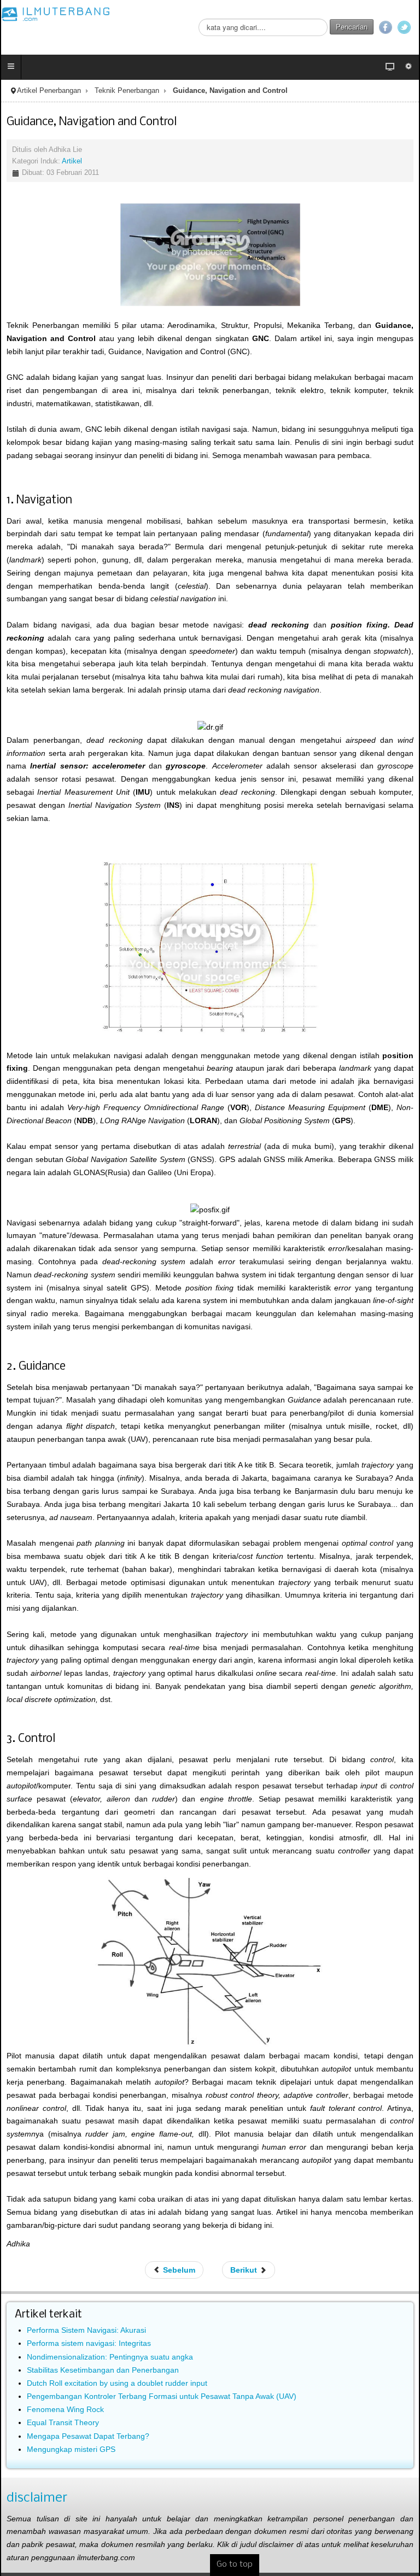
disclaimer (37, 2498)
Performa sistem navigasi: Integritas (89, 2343)
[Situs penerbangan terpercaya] (56, 14)
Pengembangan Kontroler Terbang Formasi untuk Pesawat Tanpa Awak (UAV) (162, 2396)
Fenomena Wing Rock (65, 2409)
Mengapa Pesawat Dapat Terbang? (88, 2436)
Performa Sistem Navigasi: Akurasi (86, 2330)
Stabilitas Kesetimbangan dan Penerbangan (103, 2370)
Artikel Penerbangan (49, 91)
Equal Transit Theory (63, 2422)
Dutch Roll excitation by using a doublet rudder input (117, 2383)
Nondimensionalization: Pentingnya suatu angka (110, 2357)
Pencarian (352, 27)
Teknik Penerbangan (127, 91)
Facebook (386, 27)
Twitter (404, 27)
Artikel (72, 161)
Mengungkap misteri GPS (71, 2449)
